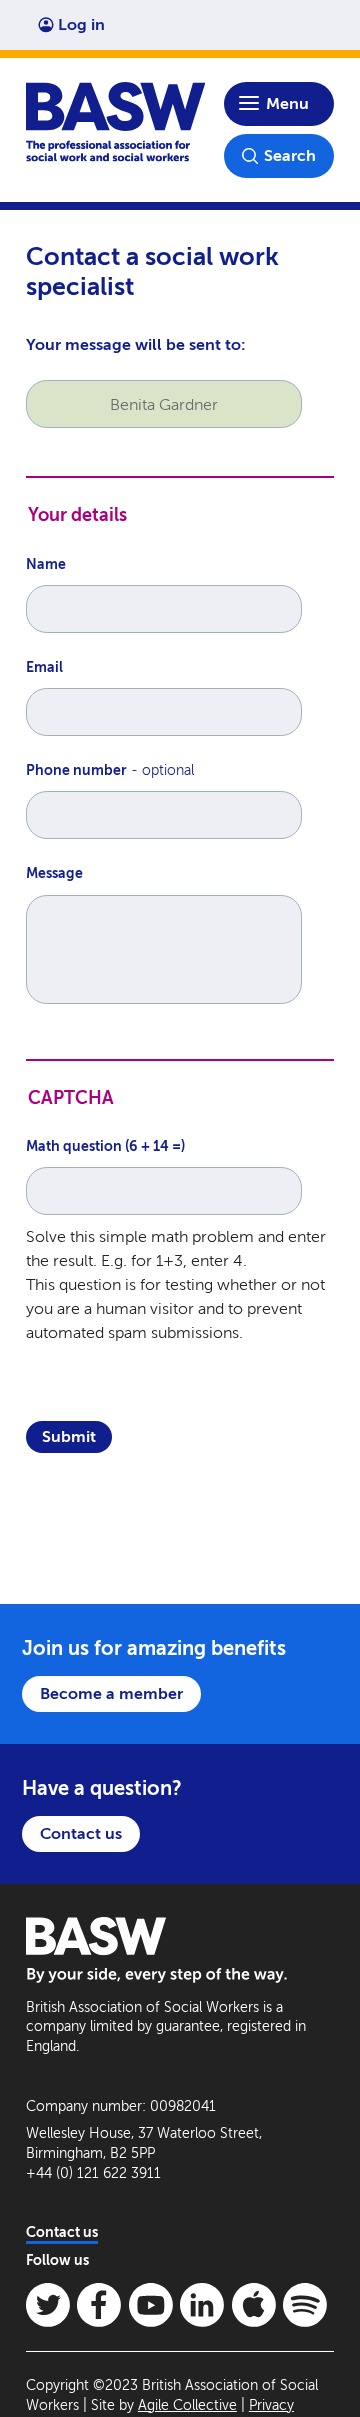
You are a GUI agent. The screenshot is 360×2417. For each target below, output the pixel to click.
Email (44, 667)
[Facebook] (99, 2305)
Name (46, 564)
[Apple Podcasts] (254, 2305)
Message (54, 873)
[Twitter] (48, 2305)
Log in (81, 24)
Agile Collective (187, 2405)
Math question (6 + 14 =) (105, 1146)
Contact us (81, 1833)
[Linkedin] (202, 2305)
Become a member (111, 1693)
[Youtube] (151, 2305)
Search (290, 155)
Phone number (76, 770)
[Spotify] (305, 2305)
